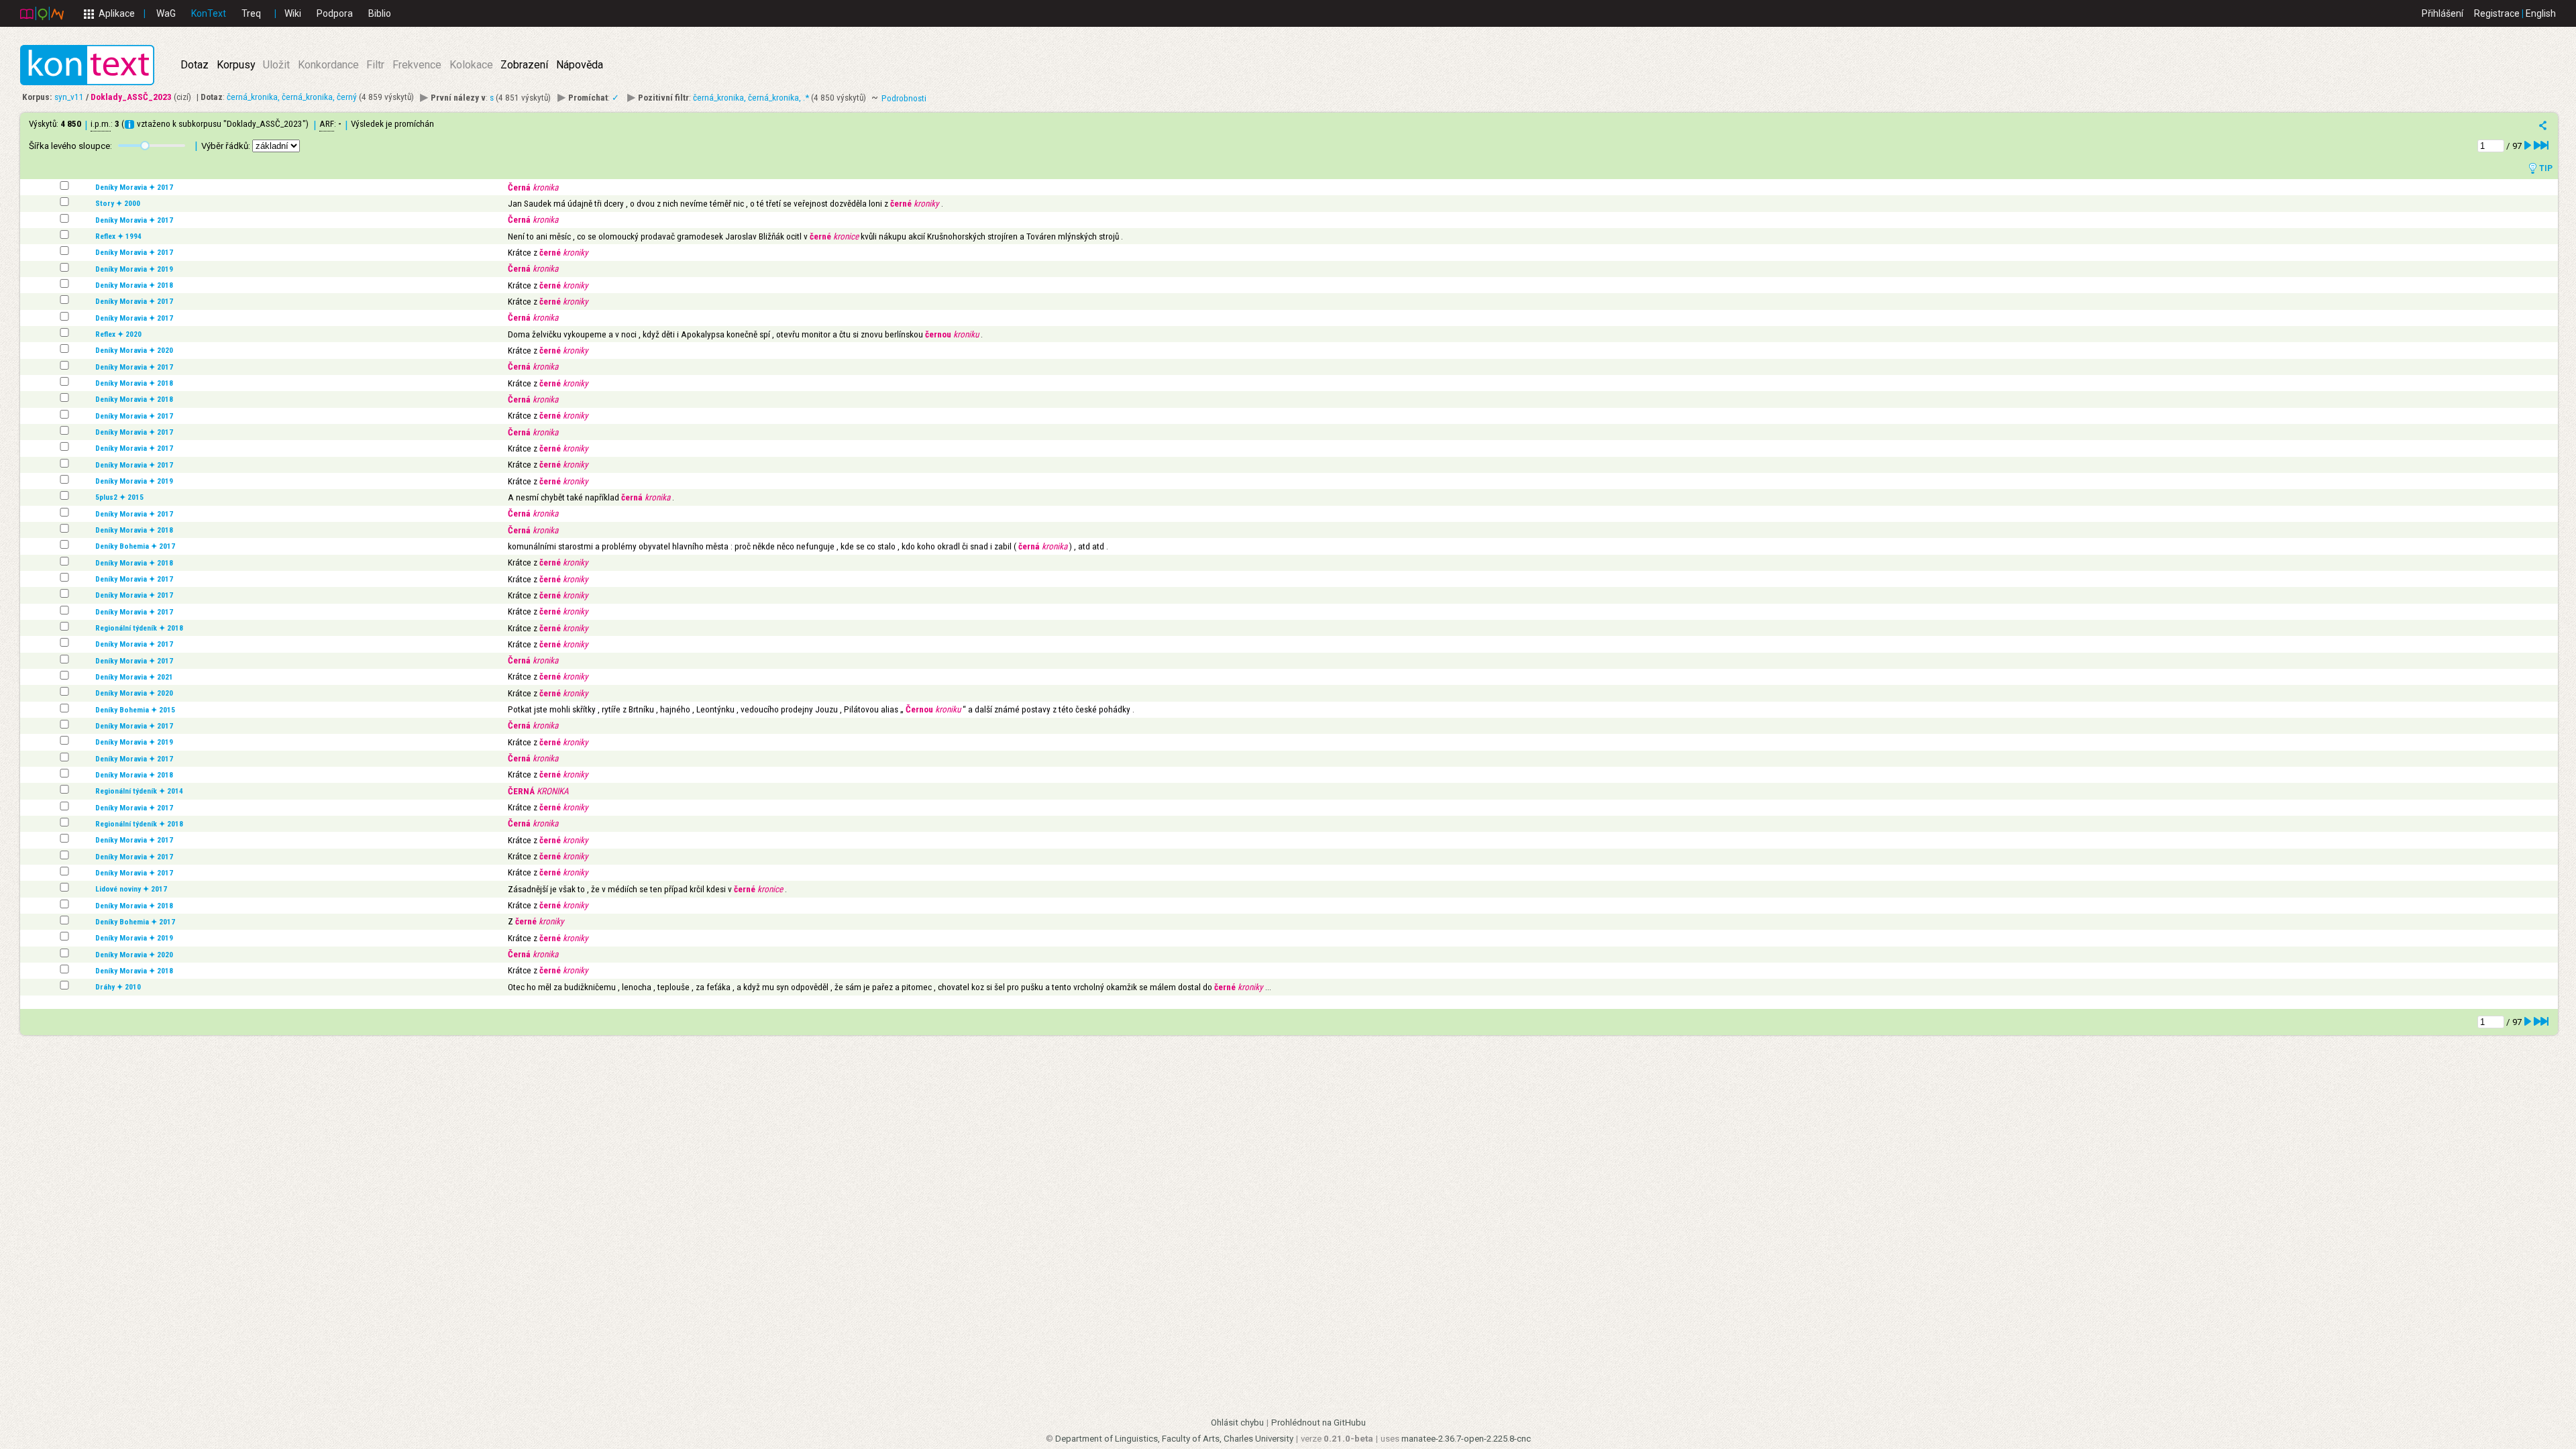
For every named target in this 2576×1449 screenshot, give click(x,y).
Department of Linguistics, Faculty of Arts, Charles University (1174, 1439)
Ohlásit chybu (1237, 1423)
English (2541, 13)
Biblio (380, 13)
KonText (209, 13)
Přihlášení (2443, 13)
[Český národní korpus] (42, 13)
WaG (166, 13)
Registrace (2497, 13)
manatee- (1466, 1439)
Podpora (335, 13)
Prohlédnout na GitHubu (1319, 1423)
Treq (251, 13)
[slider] (145, 146)
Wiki (293, 13)
